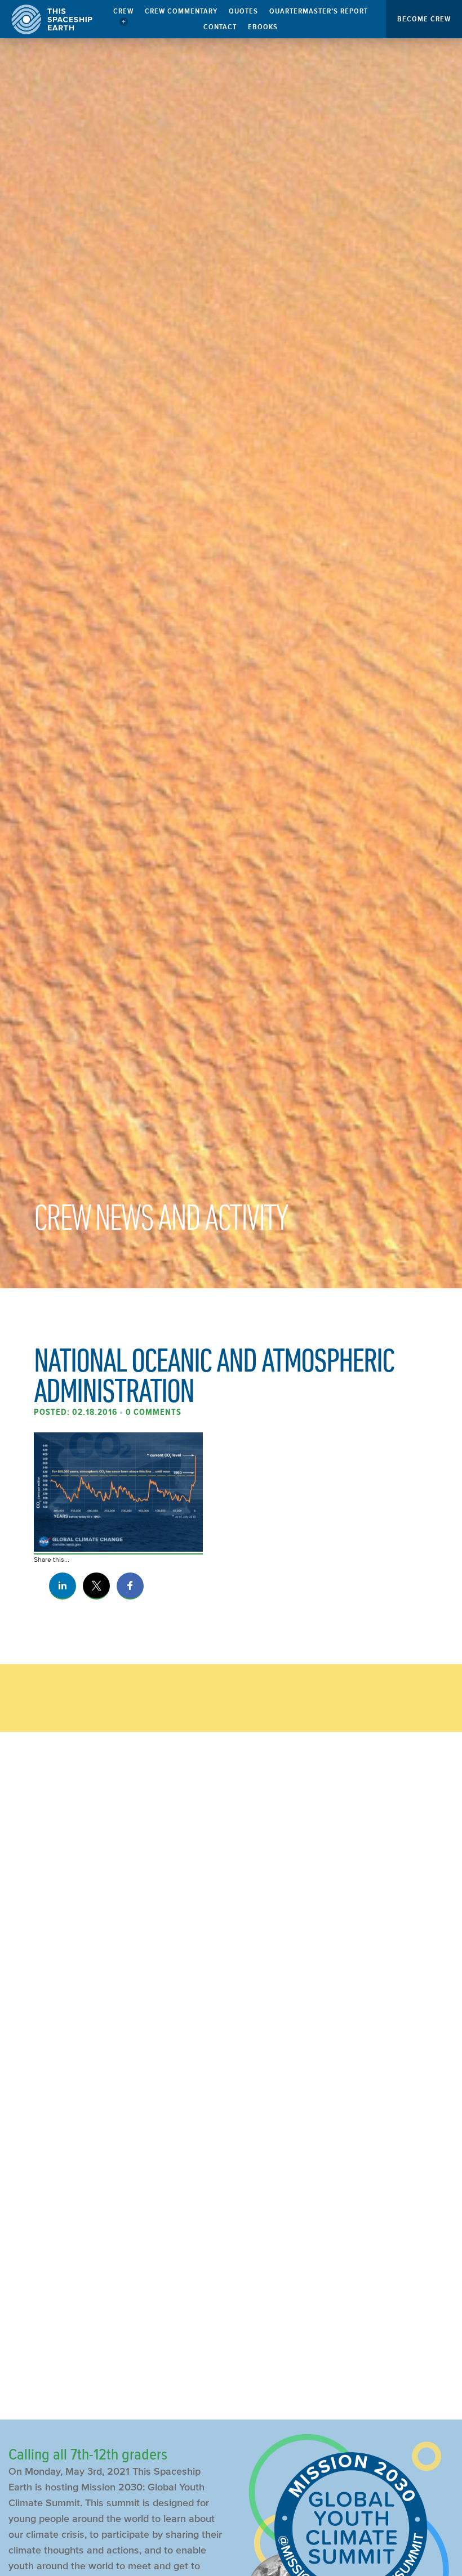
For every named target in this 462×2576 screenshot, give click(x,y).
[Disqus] (231, 1929)
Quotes (243, 11)
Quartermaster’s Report (319, 11)
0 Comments (154, 1412)
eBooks (263, 27)
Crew (123, 11)
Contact (220, 27)
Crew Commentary (181, 11)
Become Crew (424, 19)
